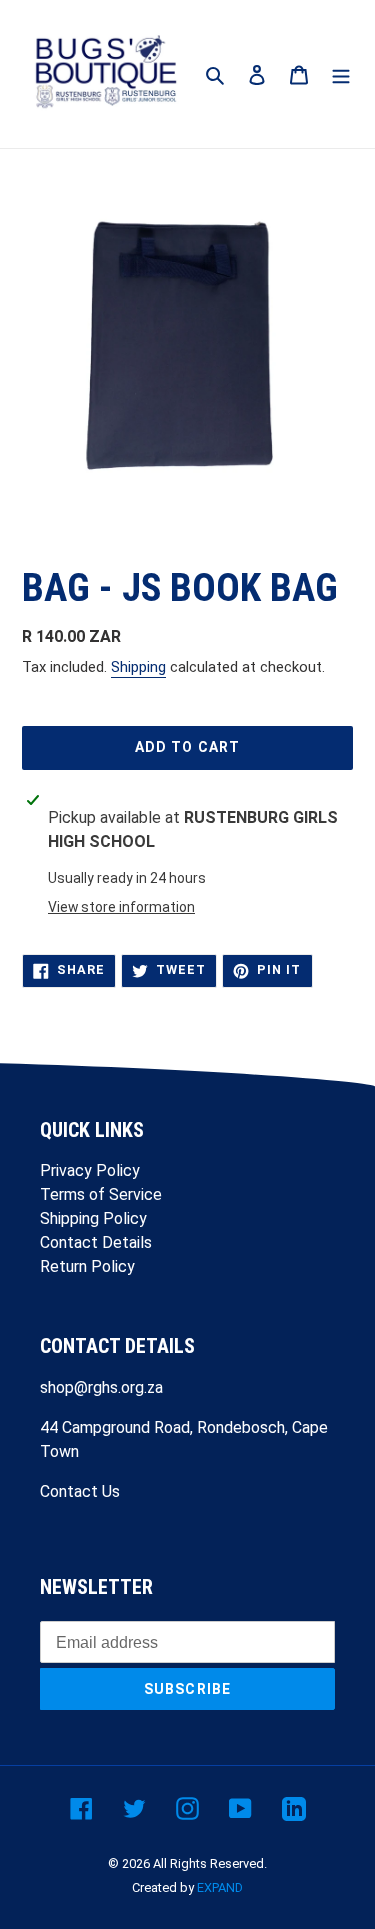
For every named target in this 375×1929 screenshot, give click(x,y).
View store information (121, 907)
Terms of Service (101, 1194)
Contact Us (80, 1491)
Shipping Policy (93, 1218)
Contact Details (96, 1242)
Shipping (138, 667)
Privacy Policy (90, 1170)
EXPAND (220, 1887)
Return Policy (87, 1266)
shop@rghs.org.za (101, 1387)
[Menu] (341, 74)
